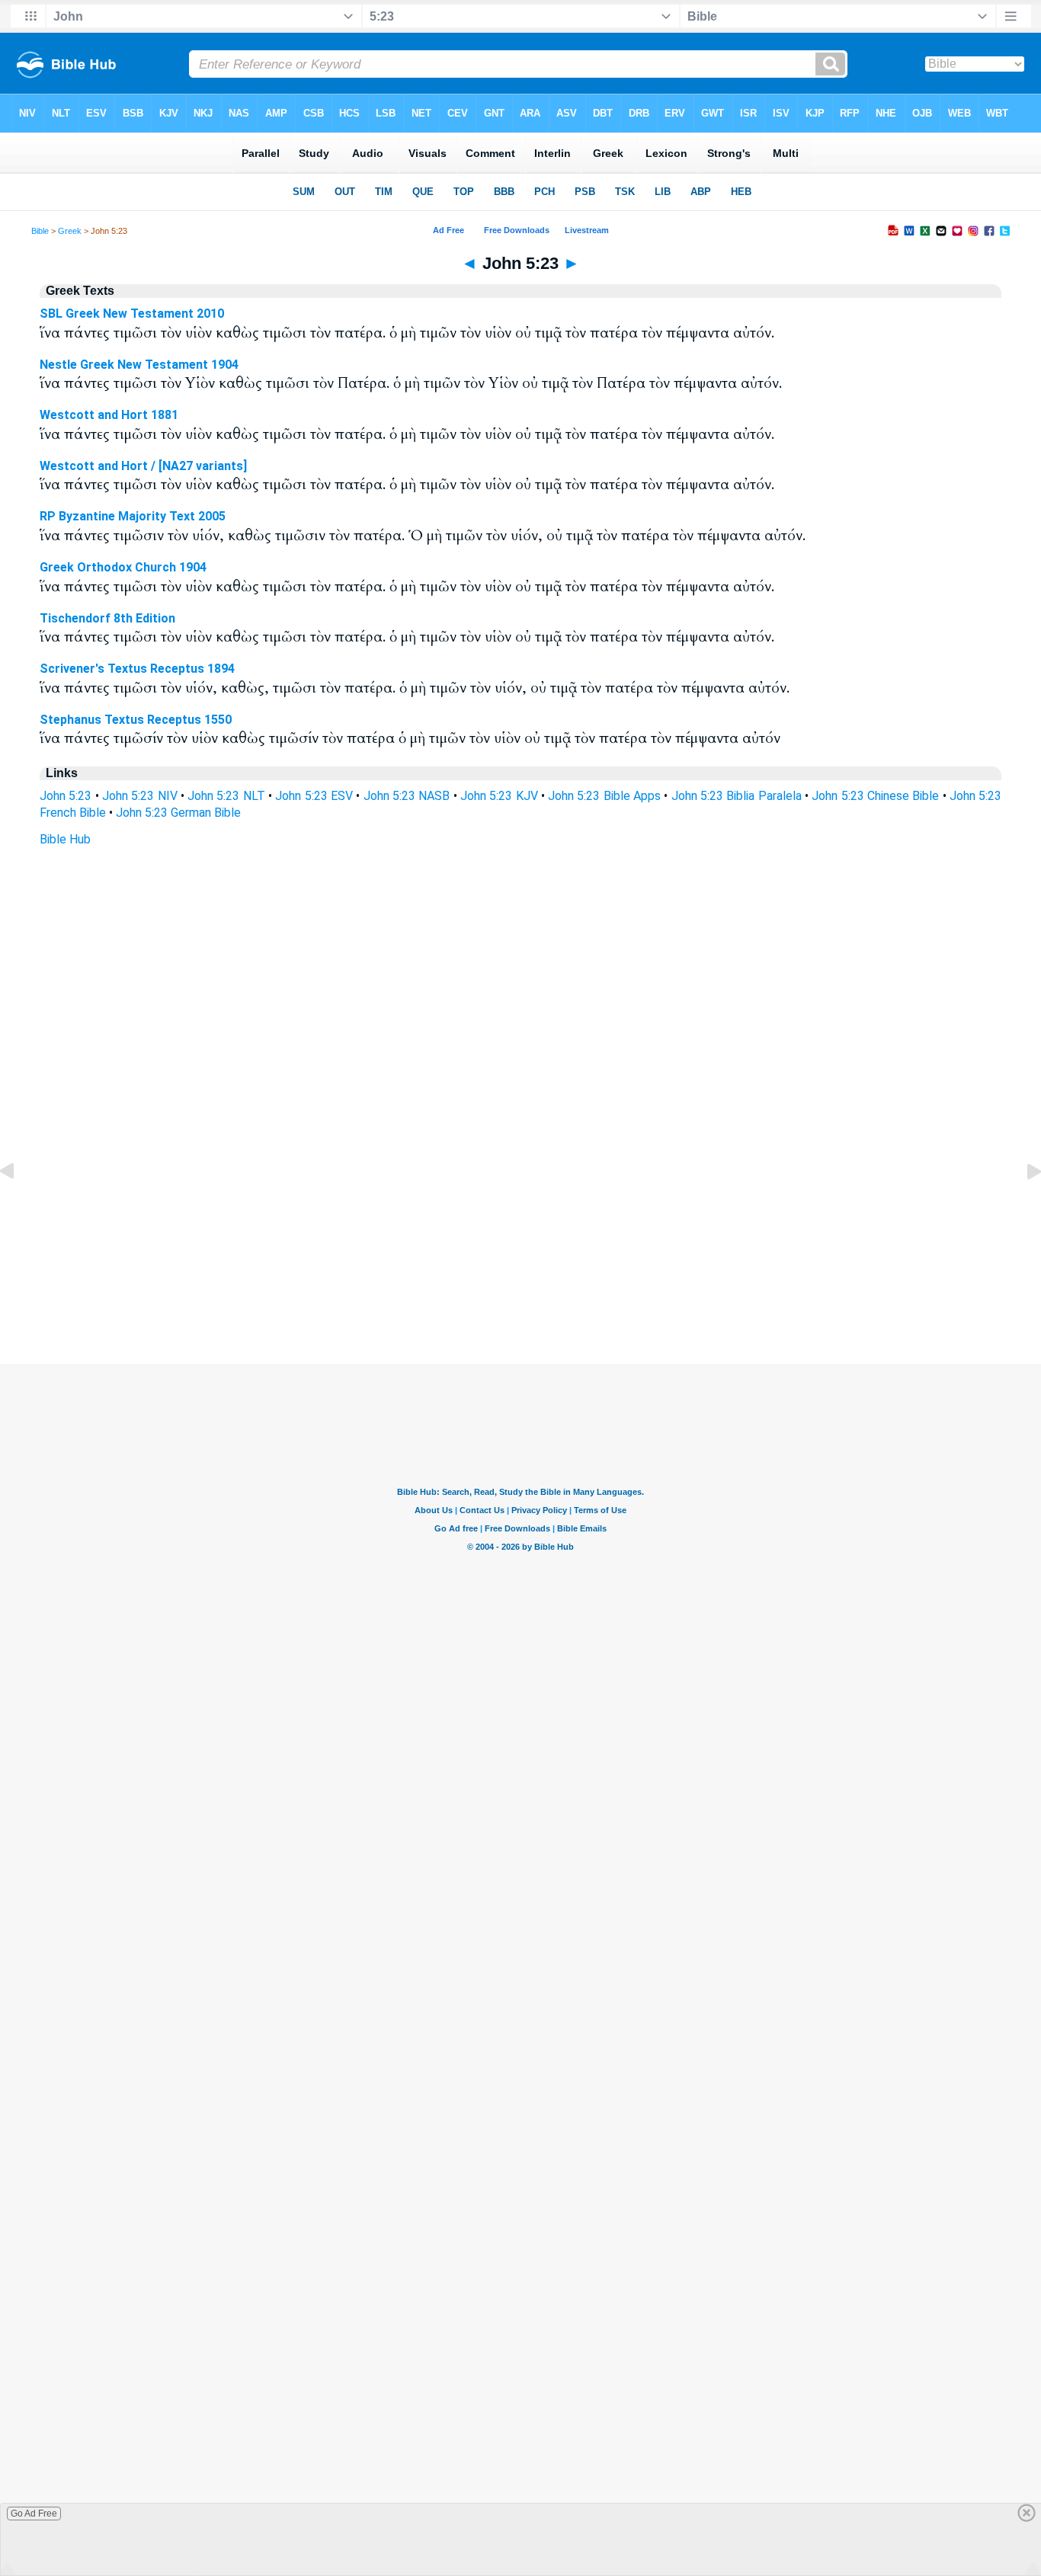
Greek (70, 231)
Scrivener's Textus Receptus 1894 (137, 669)
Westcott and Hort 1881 (109, 415)
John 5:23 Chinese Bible (875, 796)
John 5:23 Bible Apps (604, 796)
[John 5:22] (19, 1206)
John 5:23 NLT (226, 796)
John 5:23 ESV (314, 796)
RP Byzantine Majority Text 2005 (133, 516)
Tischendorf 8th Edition (107, 618)
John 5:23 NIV (140, 796)
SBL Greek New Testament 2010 (132, 314)
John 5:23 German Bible (178, 813)
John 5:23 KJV (499, 796)
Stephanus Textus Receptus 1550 (136, 720)
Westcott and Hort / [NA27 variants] (143, 466)
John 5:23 (66, 796)
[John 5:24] (1022, 1206)
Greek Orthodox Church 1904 (123, 567)
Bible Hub (65, 839)
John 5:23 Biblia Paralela (737, 796)
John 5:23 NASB (407, 796)
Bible (40, 231)
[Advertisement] (520, 1271)
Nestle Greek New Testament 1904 (139, 365)
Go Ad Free (34, 2514)
